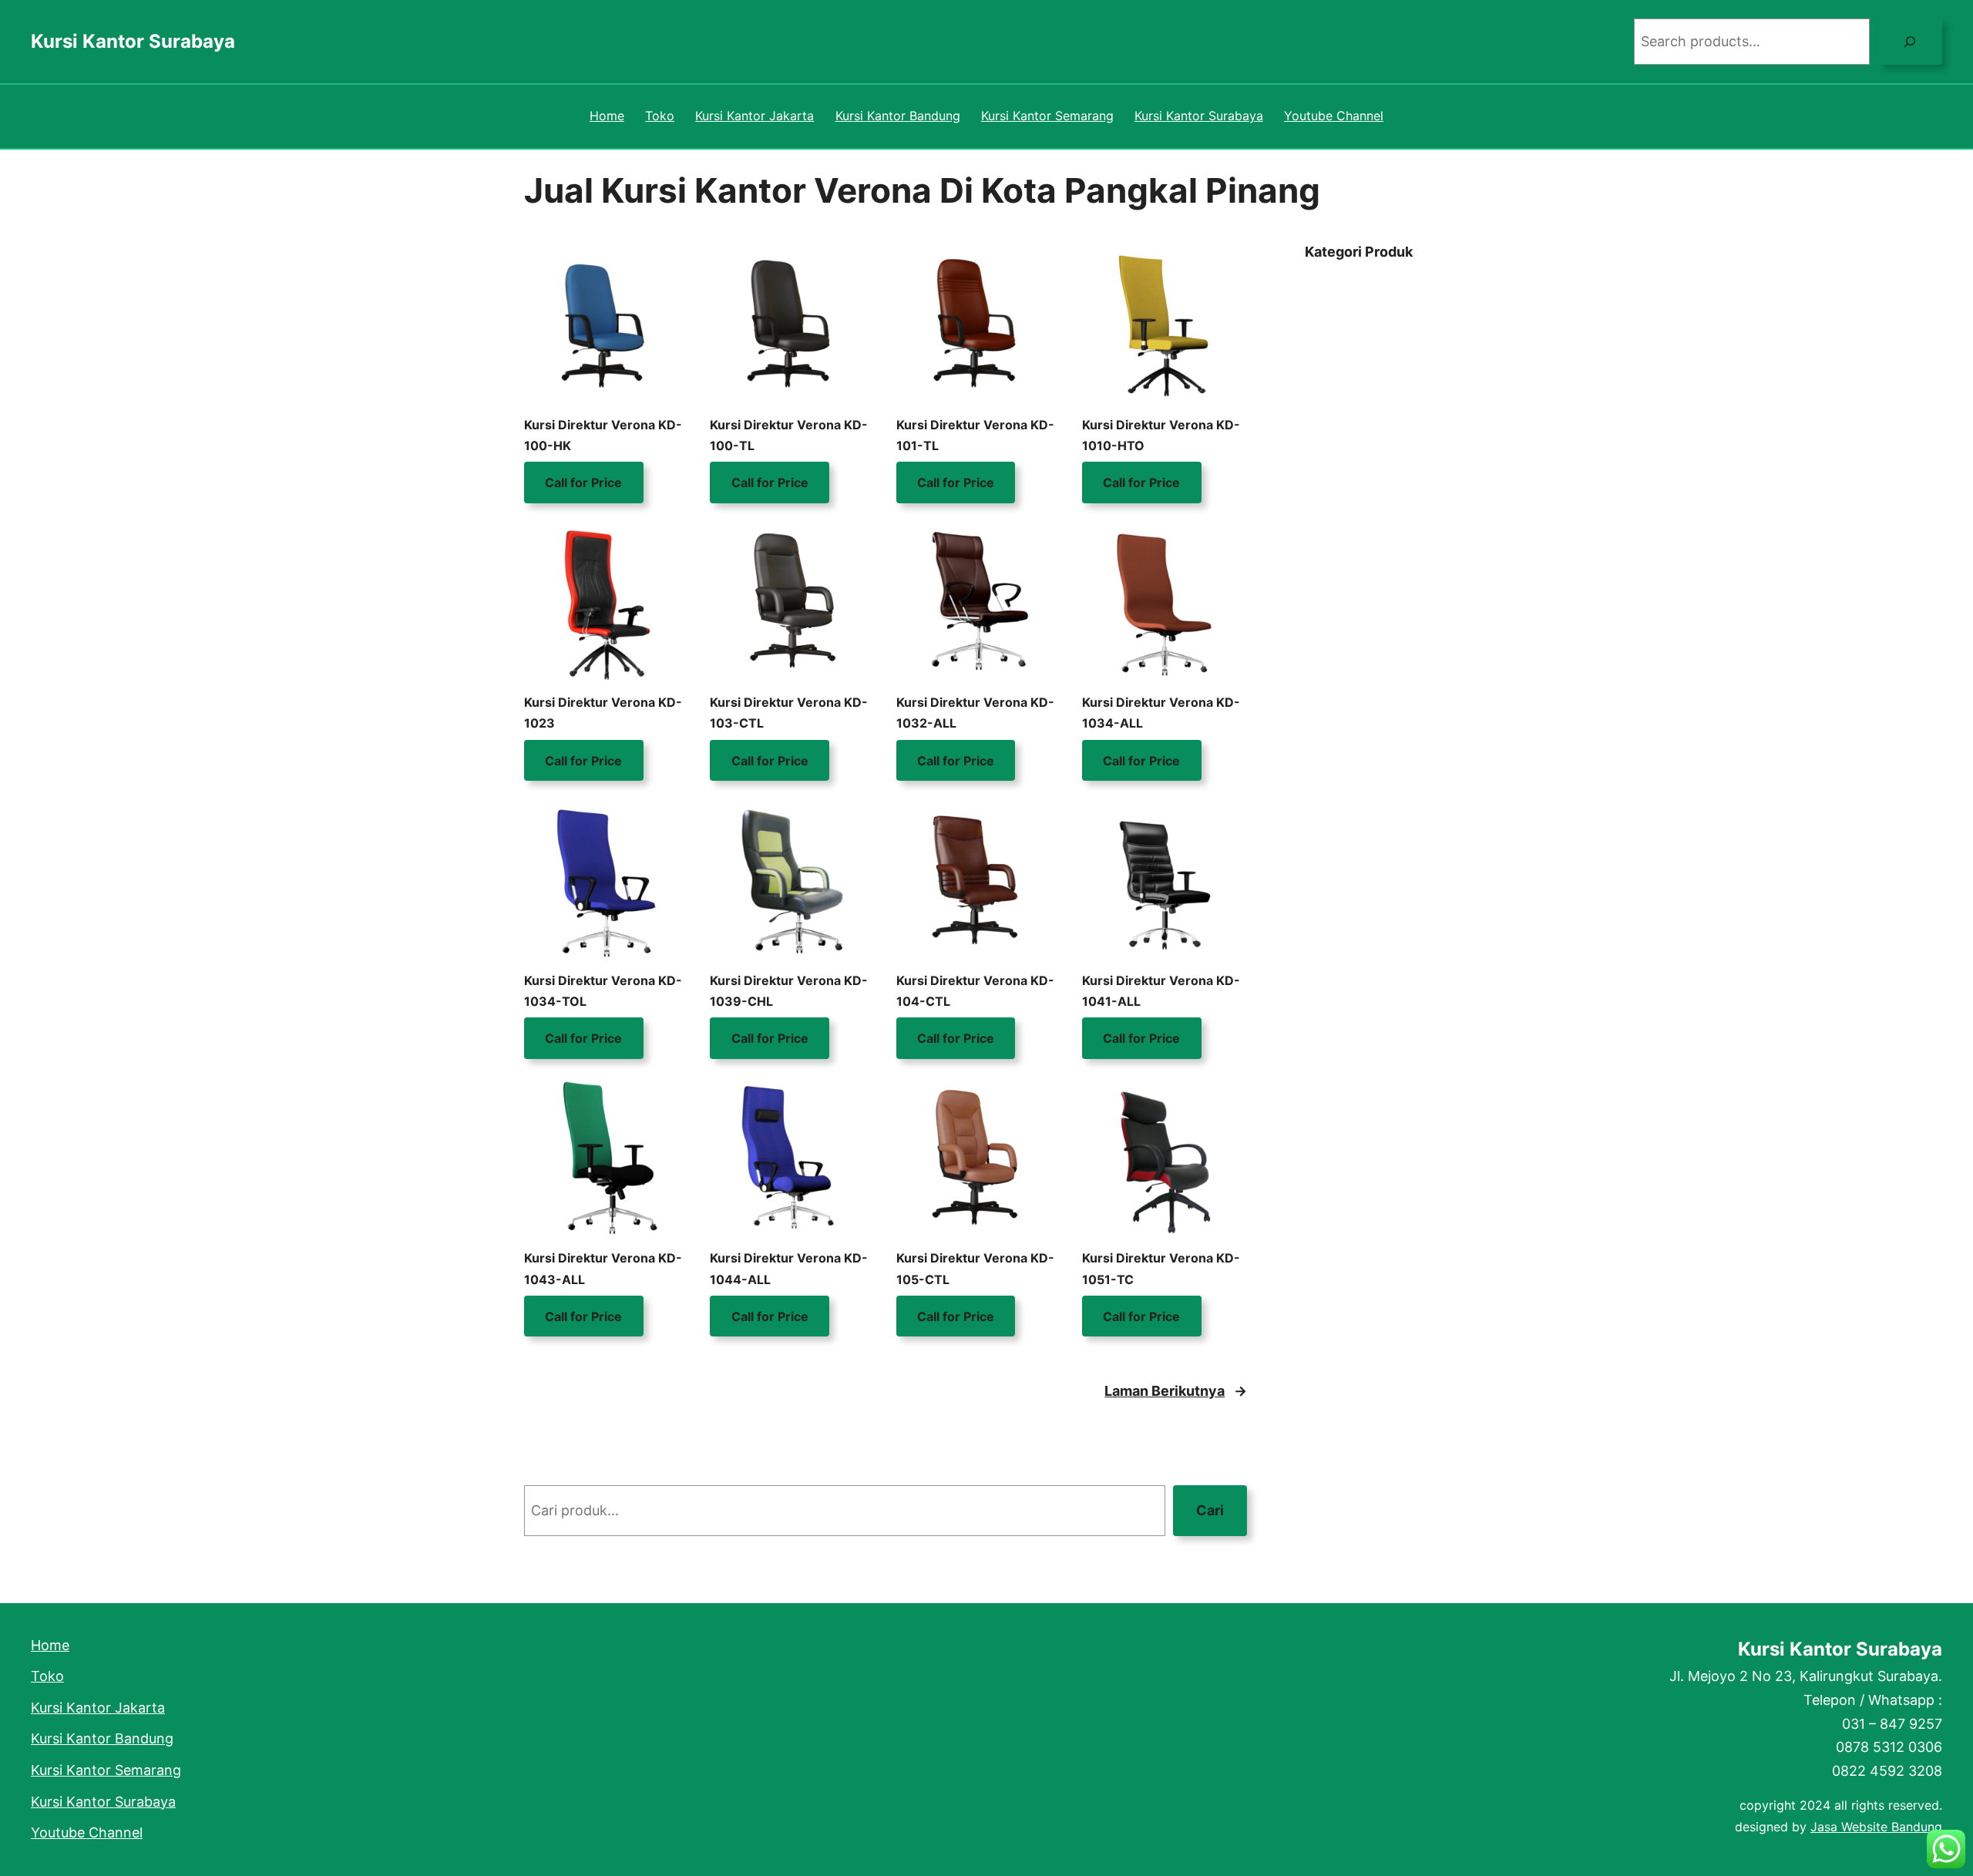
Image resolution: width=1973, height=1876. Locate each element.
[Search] (1910, 42)
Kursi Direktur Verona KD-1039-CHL (789, 991)
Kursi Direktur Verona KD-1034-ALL (1161, 713)
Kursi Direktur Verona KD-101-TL (975, 435)
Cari (1210, 1510)
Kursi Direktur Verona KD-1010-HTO (1161, 435)
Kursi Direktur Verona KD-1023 (603, 713)
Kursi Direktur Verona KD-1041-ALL (1161, 991)
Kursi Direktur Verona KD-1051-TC (1161, 1268)
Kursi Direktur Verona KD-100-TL (789, 435)
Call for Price (583, 482)
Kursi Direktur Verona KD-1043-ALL (603, 1268)
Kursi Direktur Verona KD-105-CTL (975, 1268)
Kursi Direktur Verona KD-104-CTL (975, 991)
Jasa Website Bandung (1876, 1827)
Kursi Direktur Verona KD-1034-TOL (603, 991)
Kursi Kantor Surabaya (133, 41)
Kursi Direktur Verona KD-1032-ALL (975, 713)
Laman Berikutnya (1176, 1391)
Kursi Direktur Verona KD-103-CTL (789, 713)
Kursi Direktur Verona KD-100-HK (603, 435)
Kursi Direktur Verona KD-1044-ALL (789, 1268)
